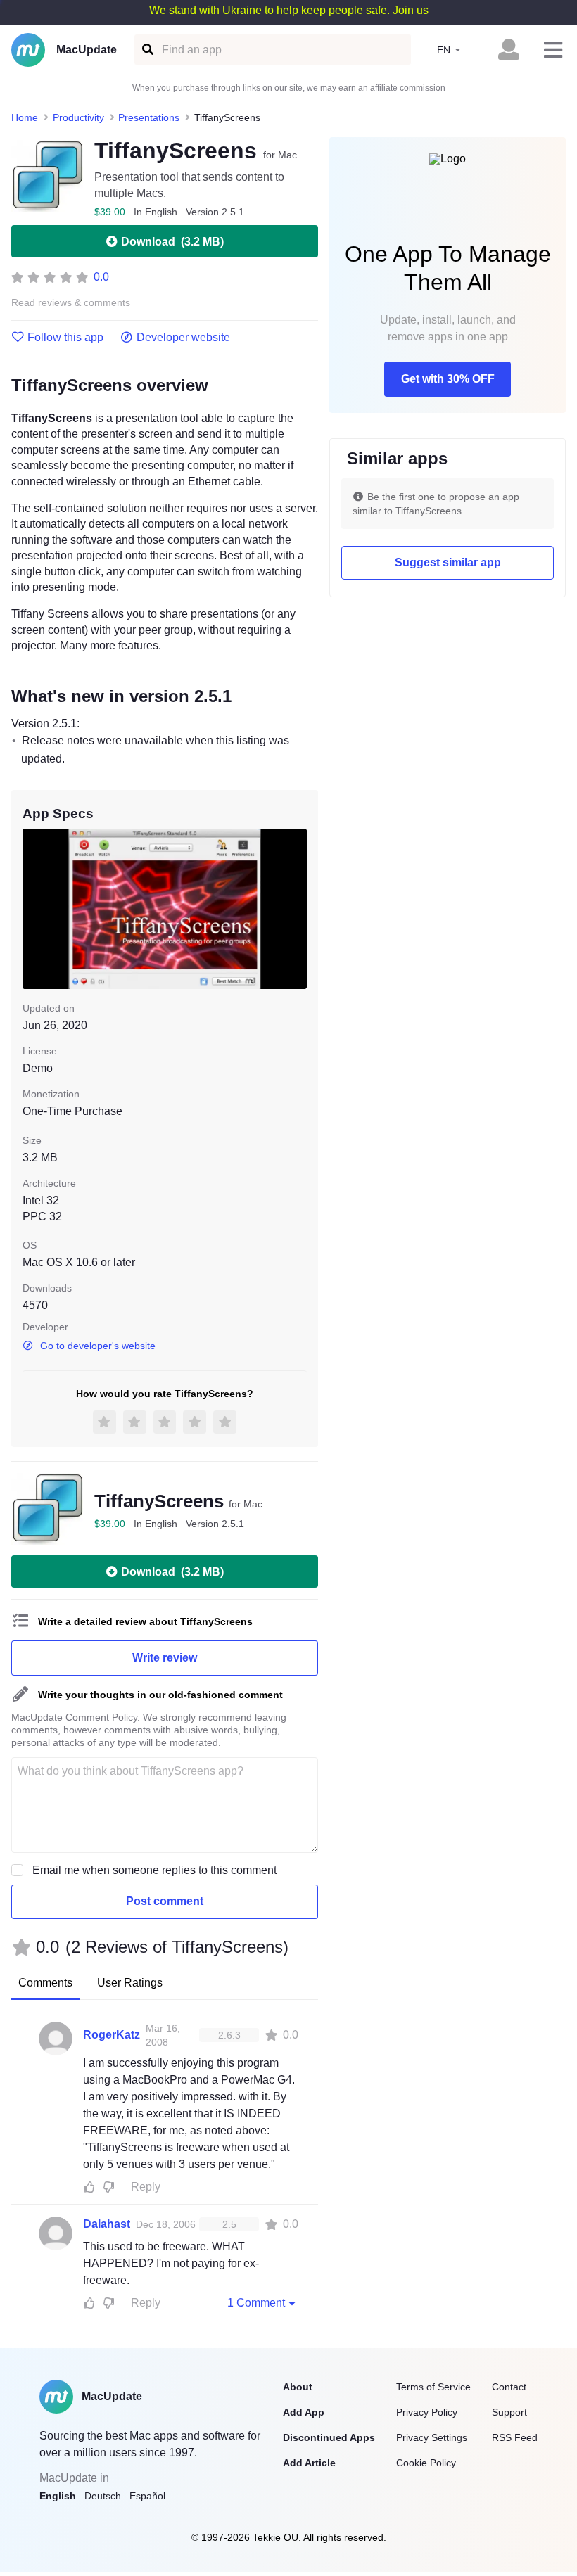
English (58, 2496)
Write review (165, 1658)
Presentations (149, 117)
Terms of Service (433, 2387)
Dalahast (107, 2224)
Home (25, 117)
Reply (146, 2187)
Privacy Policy (427, 2412)
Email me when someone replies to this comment (154, 1870)
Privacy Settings (432, 2437)
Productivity (78, 117)
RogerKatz (112, 2035)
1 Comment (256, 2303)
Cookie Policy (426, 2463)
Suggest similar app (448, 562)
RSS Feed (515, 2437)
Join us (411, 10)
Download (172, 242)
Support (509, 2412)
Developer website (183, 338)
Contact (509, 2387)
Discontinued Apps (329, 2437)
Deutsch (103, 2496)
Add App (304, 2412)
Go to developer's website (98, 1346)
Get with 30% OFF (448, 379)
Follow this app (65, 338)
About (298, 2387)
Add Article (309, 2463)
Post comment (165, 1901)
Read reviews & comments (71, 303)
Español (147, 2496)
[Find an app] (147, 50)
